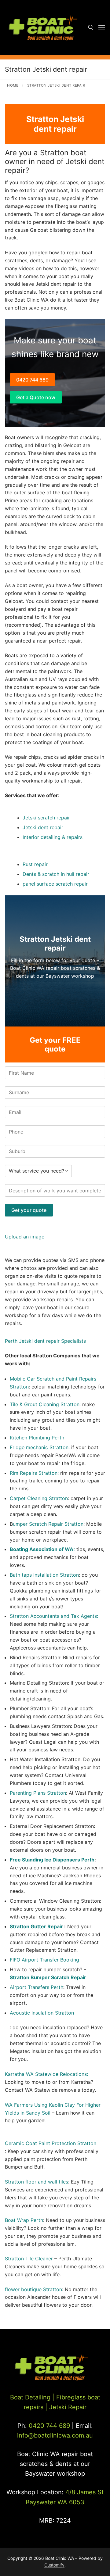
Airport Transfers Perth (37, 1987)
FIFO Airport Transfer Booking (44, 1960)
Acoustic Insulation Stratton (42, 2013)
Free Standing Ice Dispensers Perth (52, 1860)
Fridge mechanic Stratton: (40, 1447)
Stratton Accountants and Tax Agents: (54, 1616)
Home (13, 85)
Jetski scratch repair (46, 818)
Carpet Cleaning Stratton (39, 1498)
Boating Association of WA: (42, 1549)
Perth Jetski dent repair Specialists (45, 1341)
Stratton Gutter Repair (37, 1926)
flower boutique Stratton (33, 2289)
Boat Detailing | (32, 2397)
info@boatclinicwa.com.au (55, 2435)
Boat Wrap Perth (24, 2220)
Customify (54, 2565)
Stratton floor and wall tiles (37, 2182)
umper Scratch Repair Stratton (48, 1524)
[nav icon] (102, 27)
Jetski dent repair (43, 827)
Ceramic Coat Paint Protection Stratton (51, 2143)
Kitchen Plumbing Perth (37, 1438)
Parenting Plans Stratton (38, 1793)
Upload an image (25, 1237)
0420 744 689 (32, 380)
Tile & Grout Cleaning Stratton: (45, 1404)
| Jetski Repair (66, 2407)
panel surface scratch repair (55, 884)
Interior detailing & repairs (53, 837)
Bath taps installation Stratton (44, 1575)
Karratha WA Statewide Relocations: (46, 2074)
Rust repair (35, 864)
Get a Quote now (36, 397)
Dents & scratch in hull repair (56, 874)
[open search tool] (91, 27)
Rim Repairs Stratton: (34, 1473)
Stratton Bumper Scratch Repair (48, 1977)
